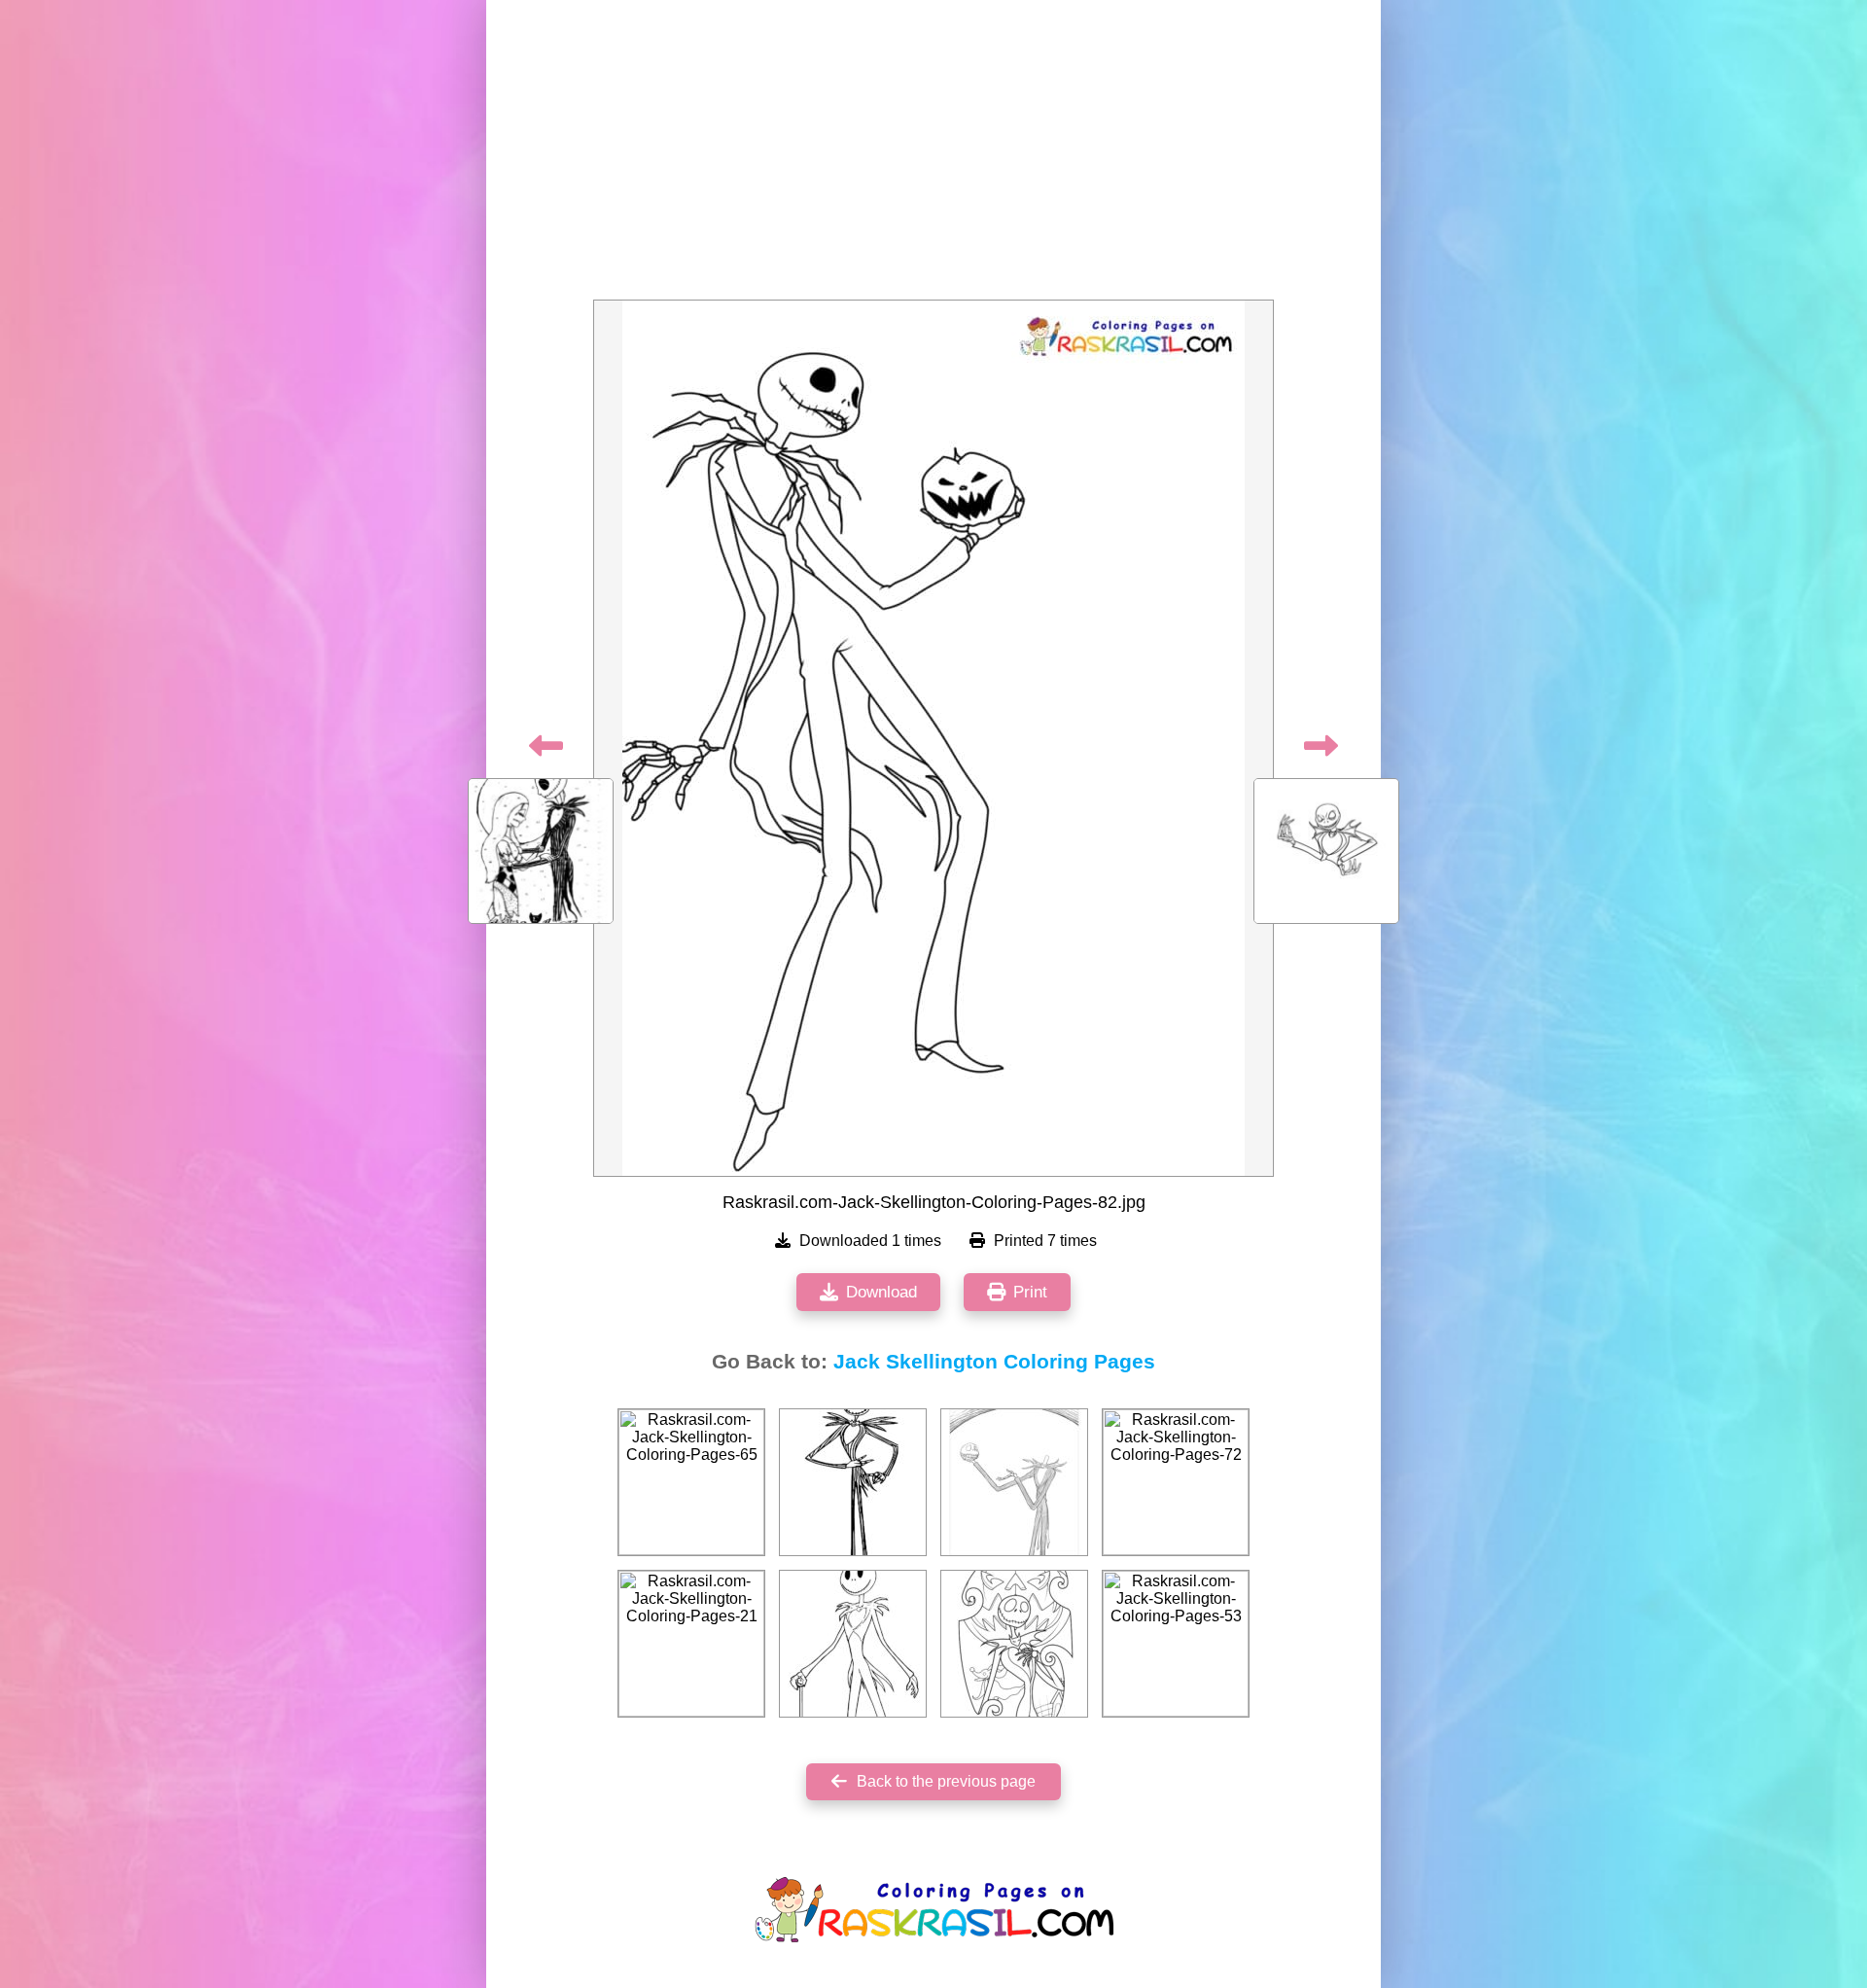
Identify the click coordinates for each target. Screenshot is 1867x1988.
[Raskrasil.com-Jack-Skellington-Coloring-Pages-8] (853, 1482)
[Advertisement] (933, 156)
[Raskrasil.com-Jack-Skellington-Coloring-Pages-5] (1014, 1644)
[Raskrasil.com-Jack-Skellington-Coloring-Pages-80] (1014, 1482)
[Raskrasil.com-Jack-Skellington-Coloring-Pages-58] (853, 1644)
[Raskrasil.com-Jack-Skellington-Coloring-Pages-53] (1176, 1644)
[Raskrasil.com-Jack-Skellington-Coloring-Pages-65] (691, 1482)
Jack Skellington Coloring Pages (994, 1362)
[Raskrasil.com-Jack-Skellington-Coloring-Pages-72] (1176, 1482)
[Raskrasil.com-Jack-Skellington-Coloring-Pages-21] (691, 1644)
